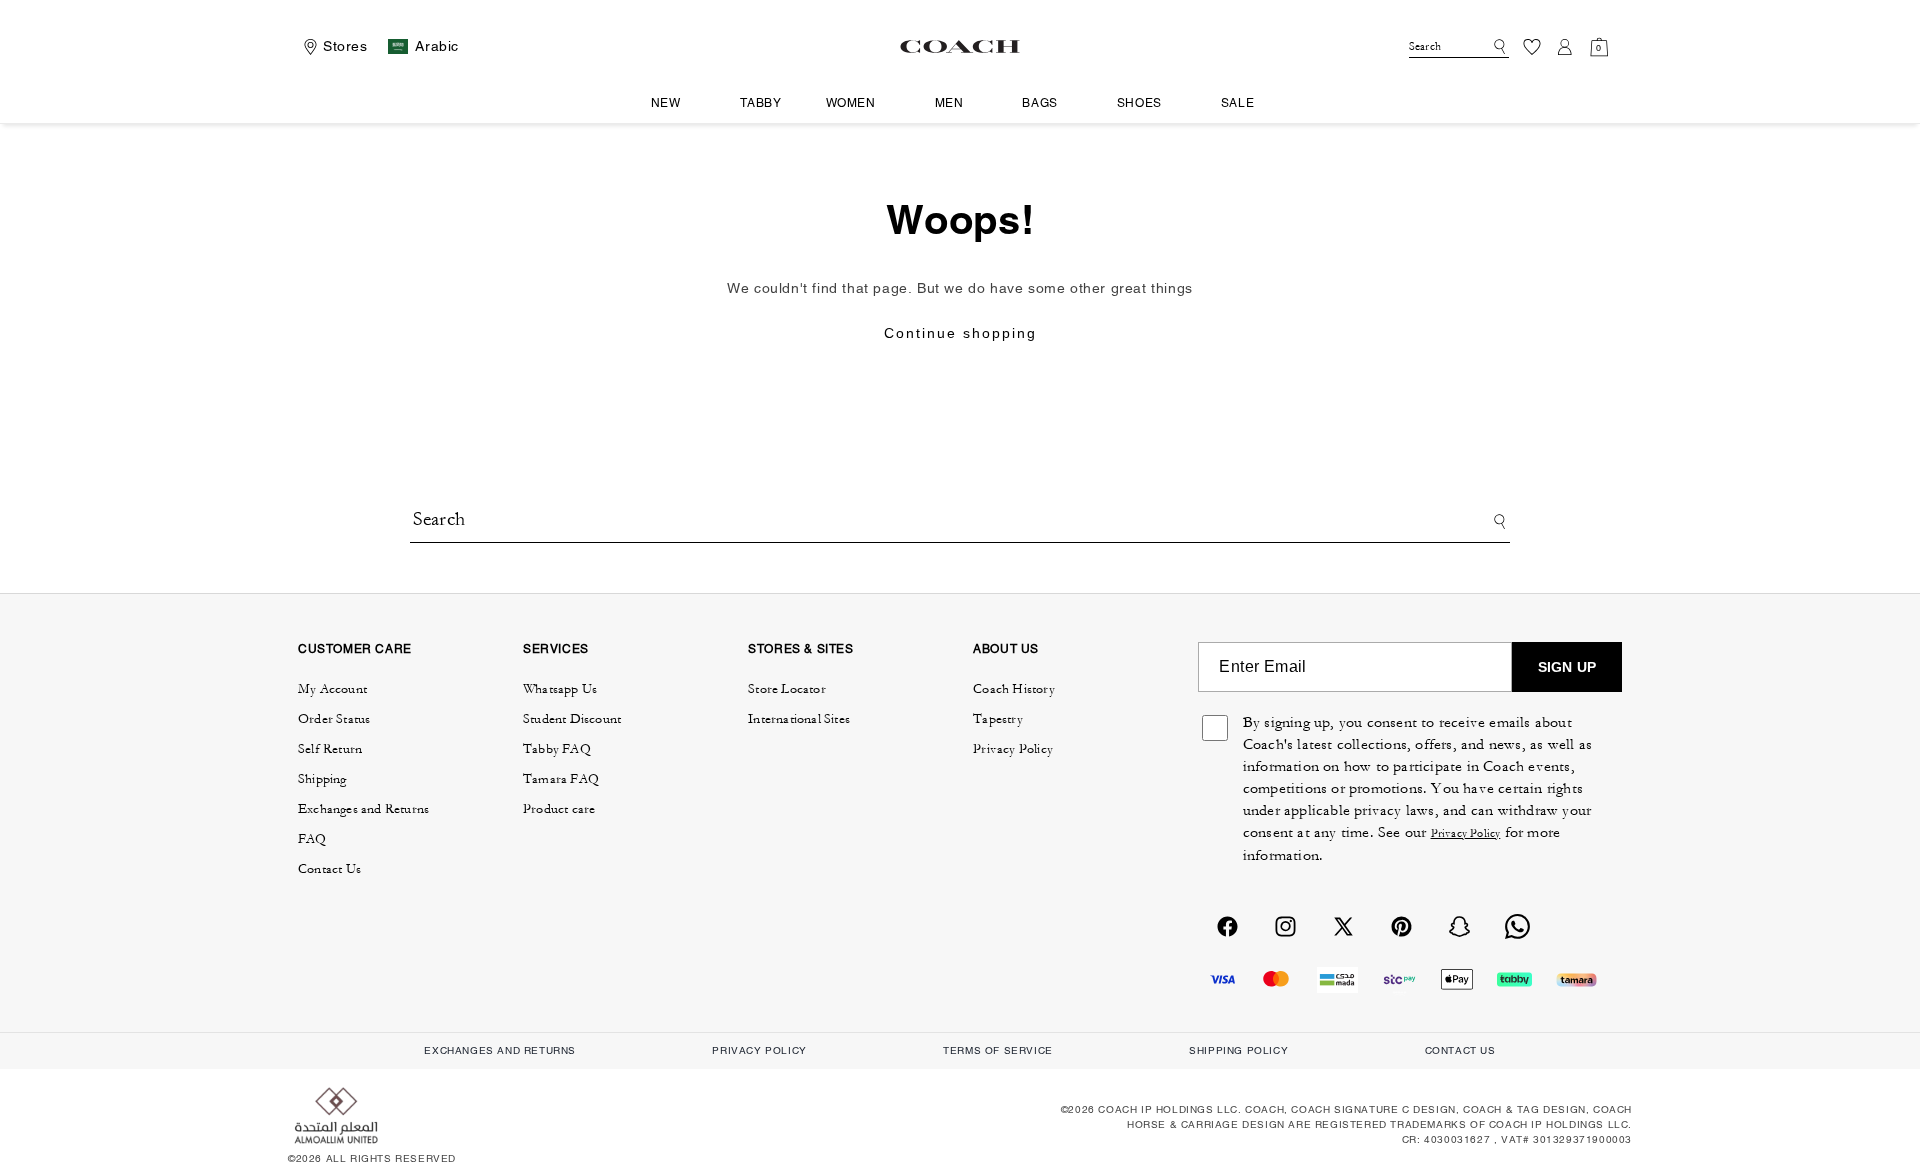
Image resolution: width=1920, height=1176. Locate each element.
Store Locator (787, 689)
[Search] (1496, 47)
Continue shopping (960, 333)
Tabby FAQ (557, 749)
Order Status (334, 719)
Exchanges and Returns (363, 809)
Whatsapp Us (560, 689)
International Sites (799, 719)
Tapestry (998, 719)
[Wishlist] (1532, 46)
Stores (345, 46)
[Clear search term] (1480, 45)
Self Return (330, 749)
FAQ (312, 839)
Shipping (322, 779)
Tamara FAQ (561, 779)
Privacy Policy (1013, 749)
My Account (332, 689)
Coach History (1014, 689)
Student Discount (572, 719)
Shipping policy (1238, 1050)
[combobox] (1459, 46)
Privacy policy (759, 1050)
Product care (559, 809)
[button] (673, 104)
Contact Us (329, 869)
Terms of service (998, 1050)
